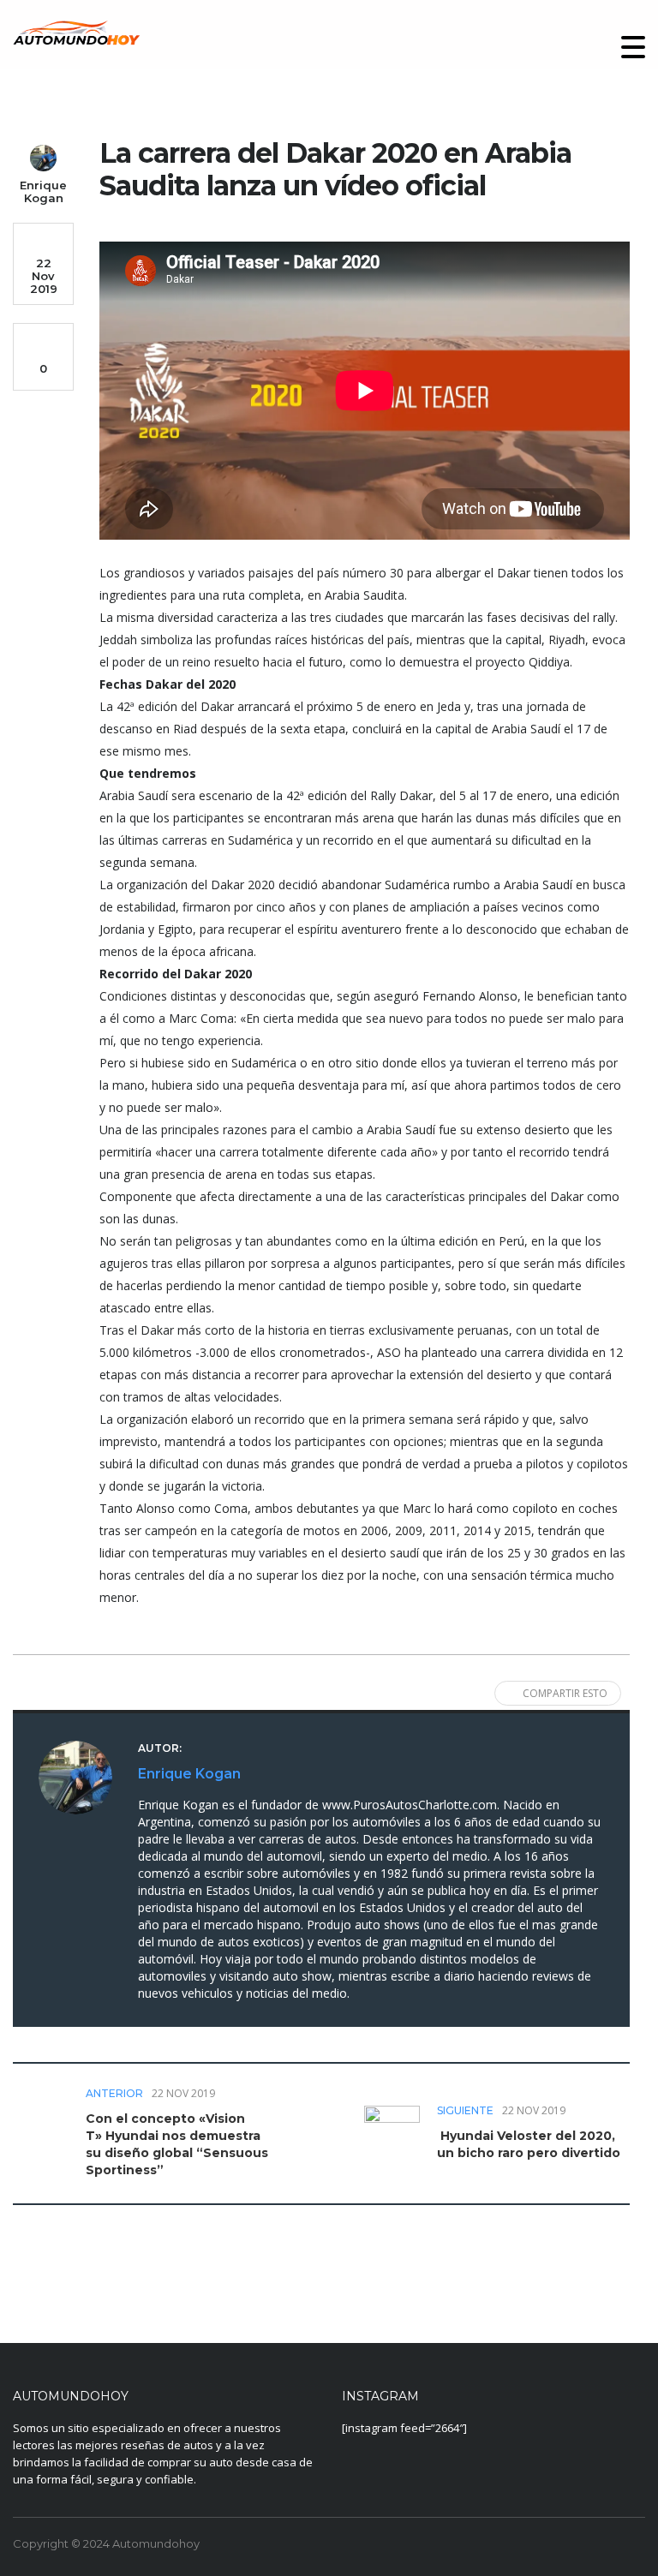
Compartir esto (565, 1693)
